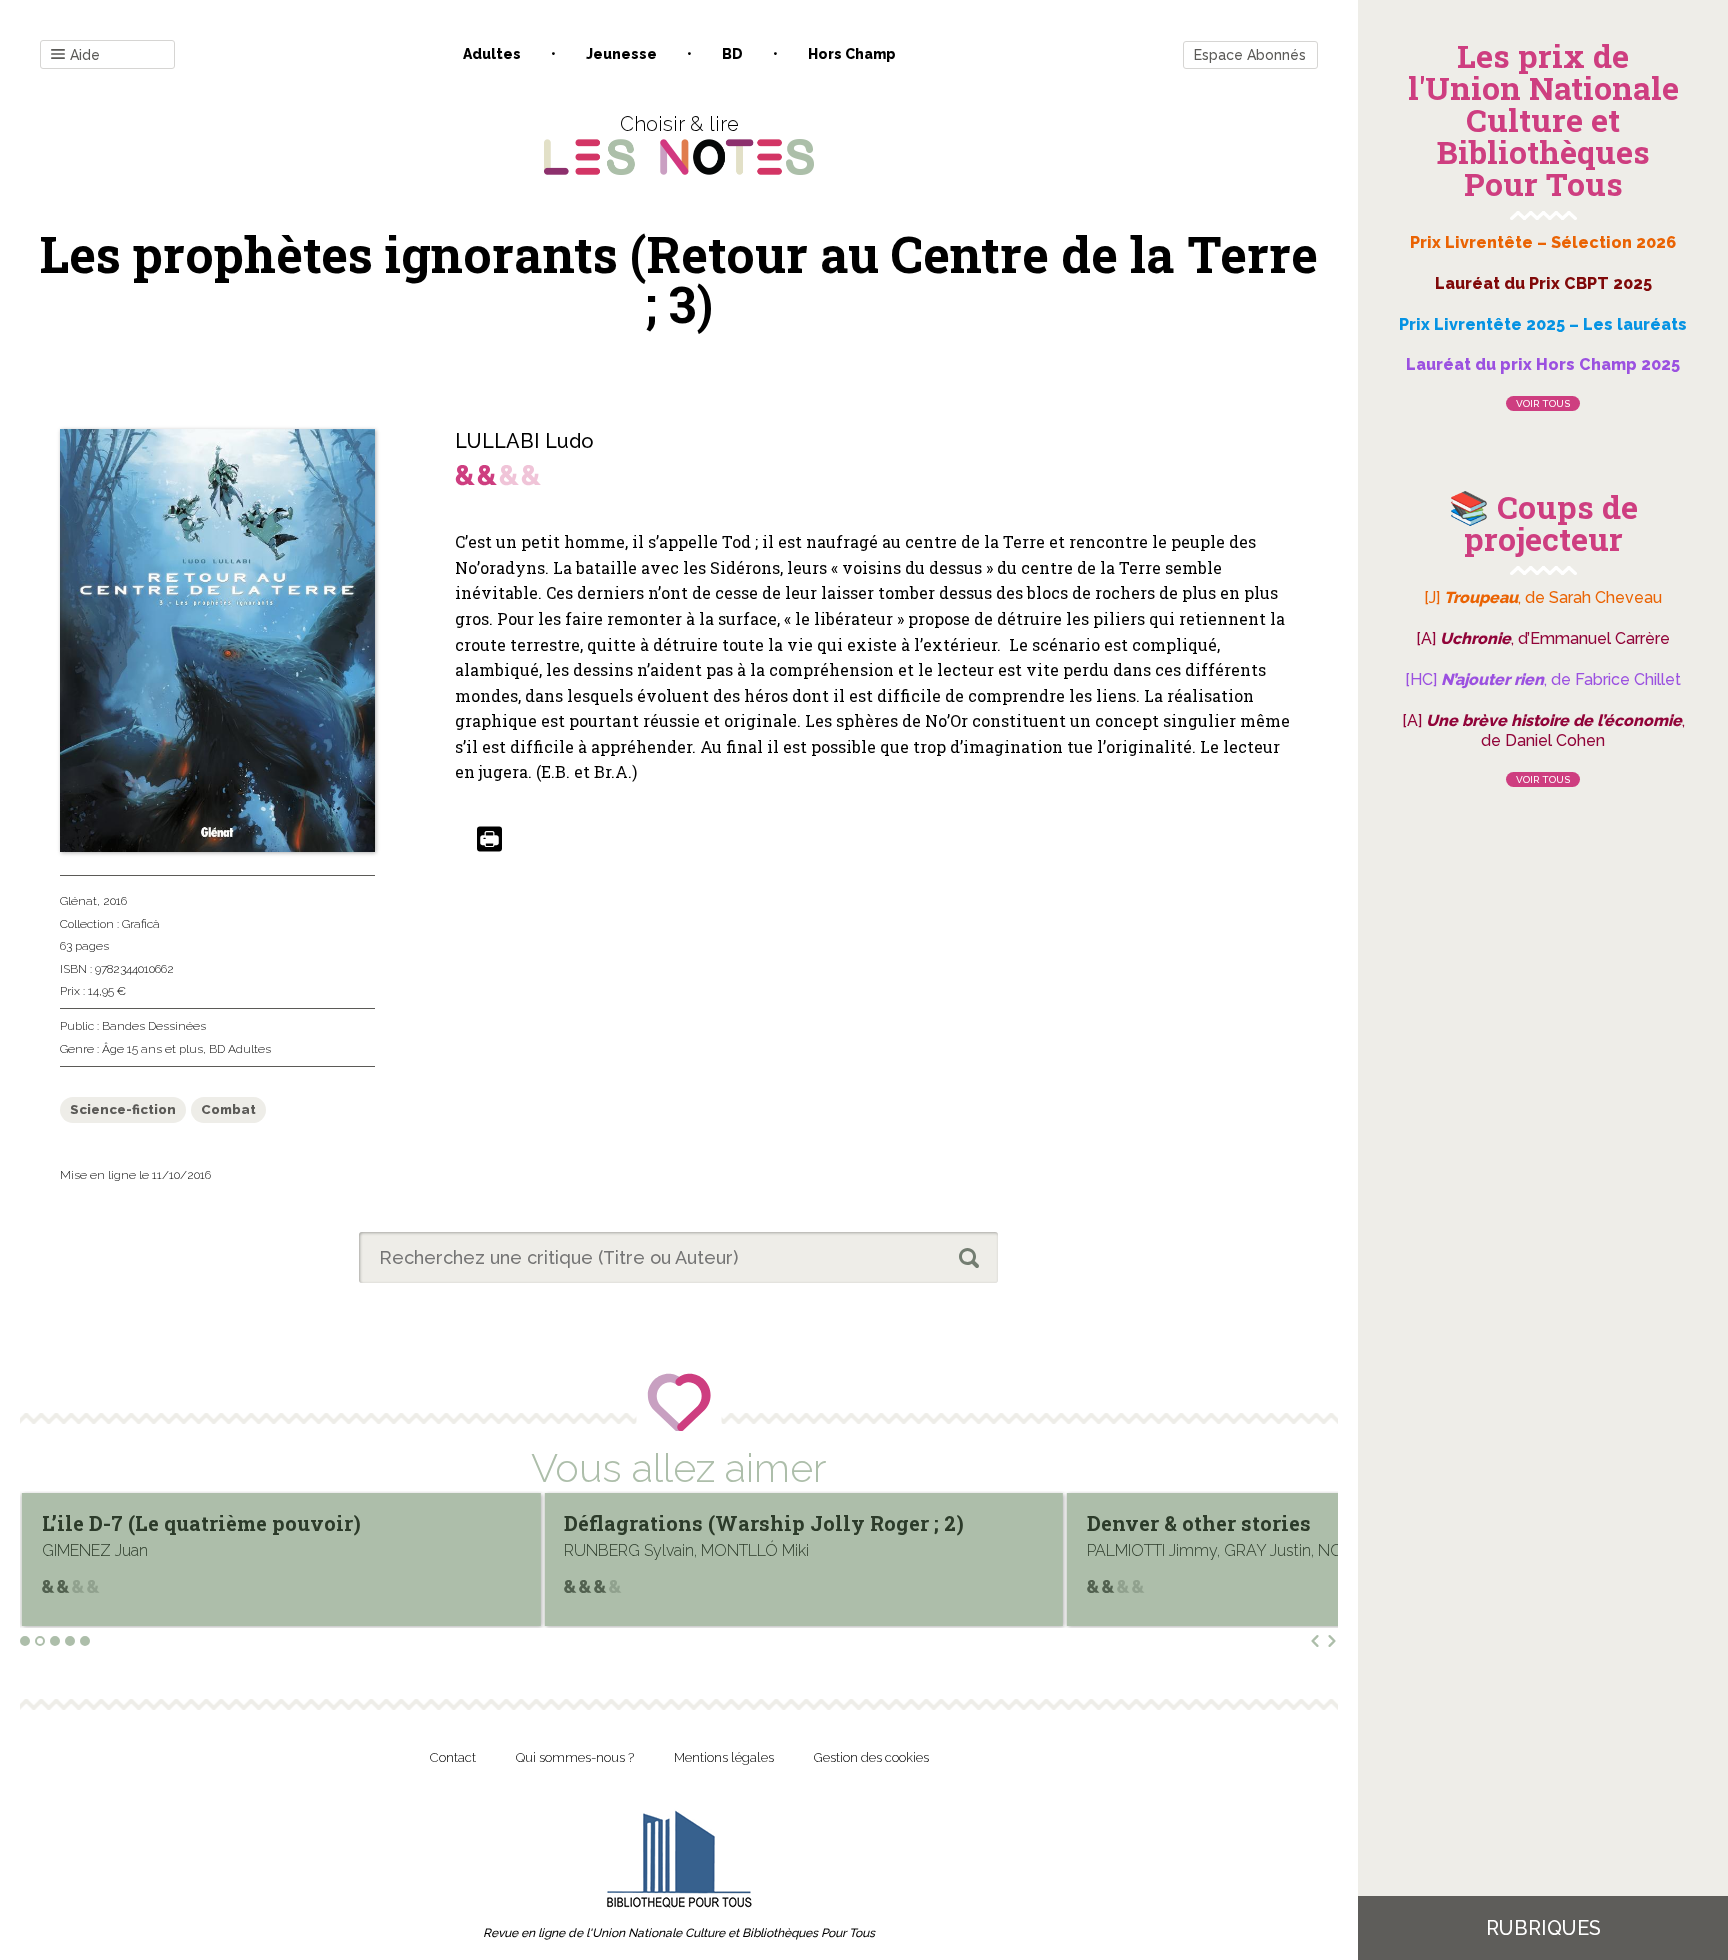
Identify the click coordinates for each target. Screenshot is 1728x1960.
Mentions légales (724, 1757)
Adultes (492, 54)
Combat (228, 1109)
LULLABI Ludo (524, 441)
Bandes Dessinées (154, 1026)
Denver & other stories (676, 1523)
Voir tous (1543, 403)
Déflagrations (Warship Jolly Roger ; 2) (242, 1523)
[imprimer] (489, 840)
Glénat (78, 901)
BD (732, 54)
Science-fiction (123, 1109)
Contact (453, 1757)
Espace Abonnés (1250, 55)
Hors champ (852, 54)
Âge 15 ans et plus (152, 1049)
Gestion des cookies (871, 1757)
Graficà (141, 924)
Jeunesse (621, 54)
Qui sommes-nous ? (575, 1757)
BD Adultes (240, 1049)
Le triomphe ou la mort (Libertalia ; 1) (1275, 1523)
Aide (85, 55)
